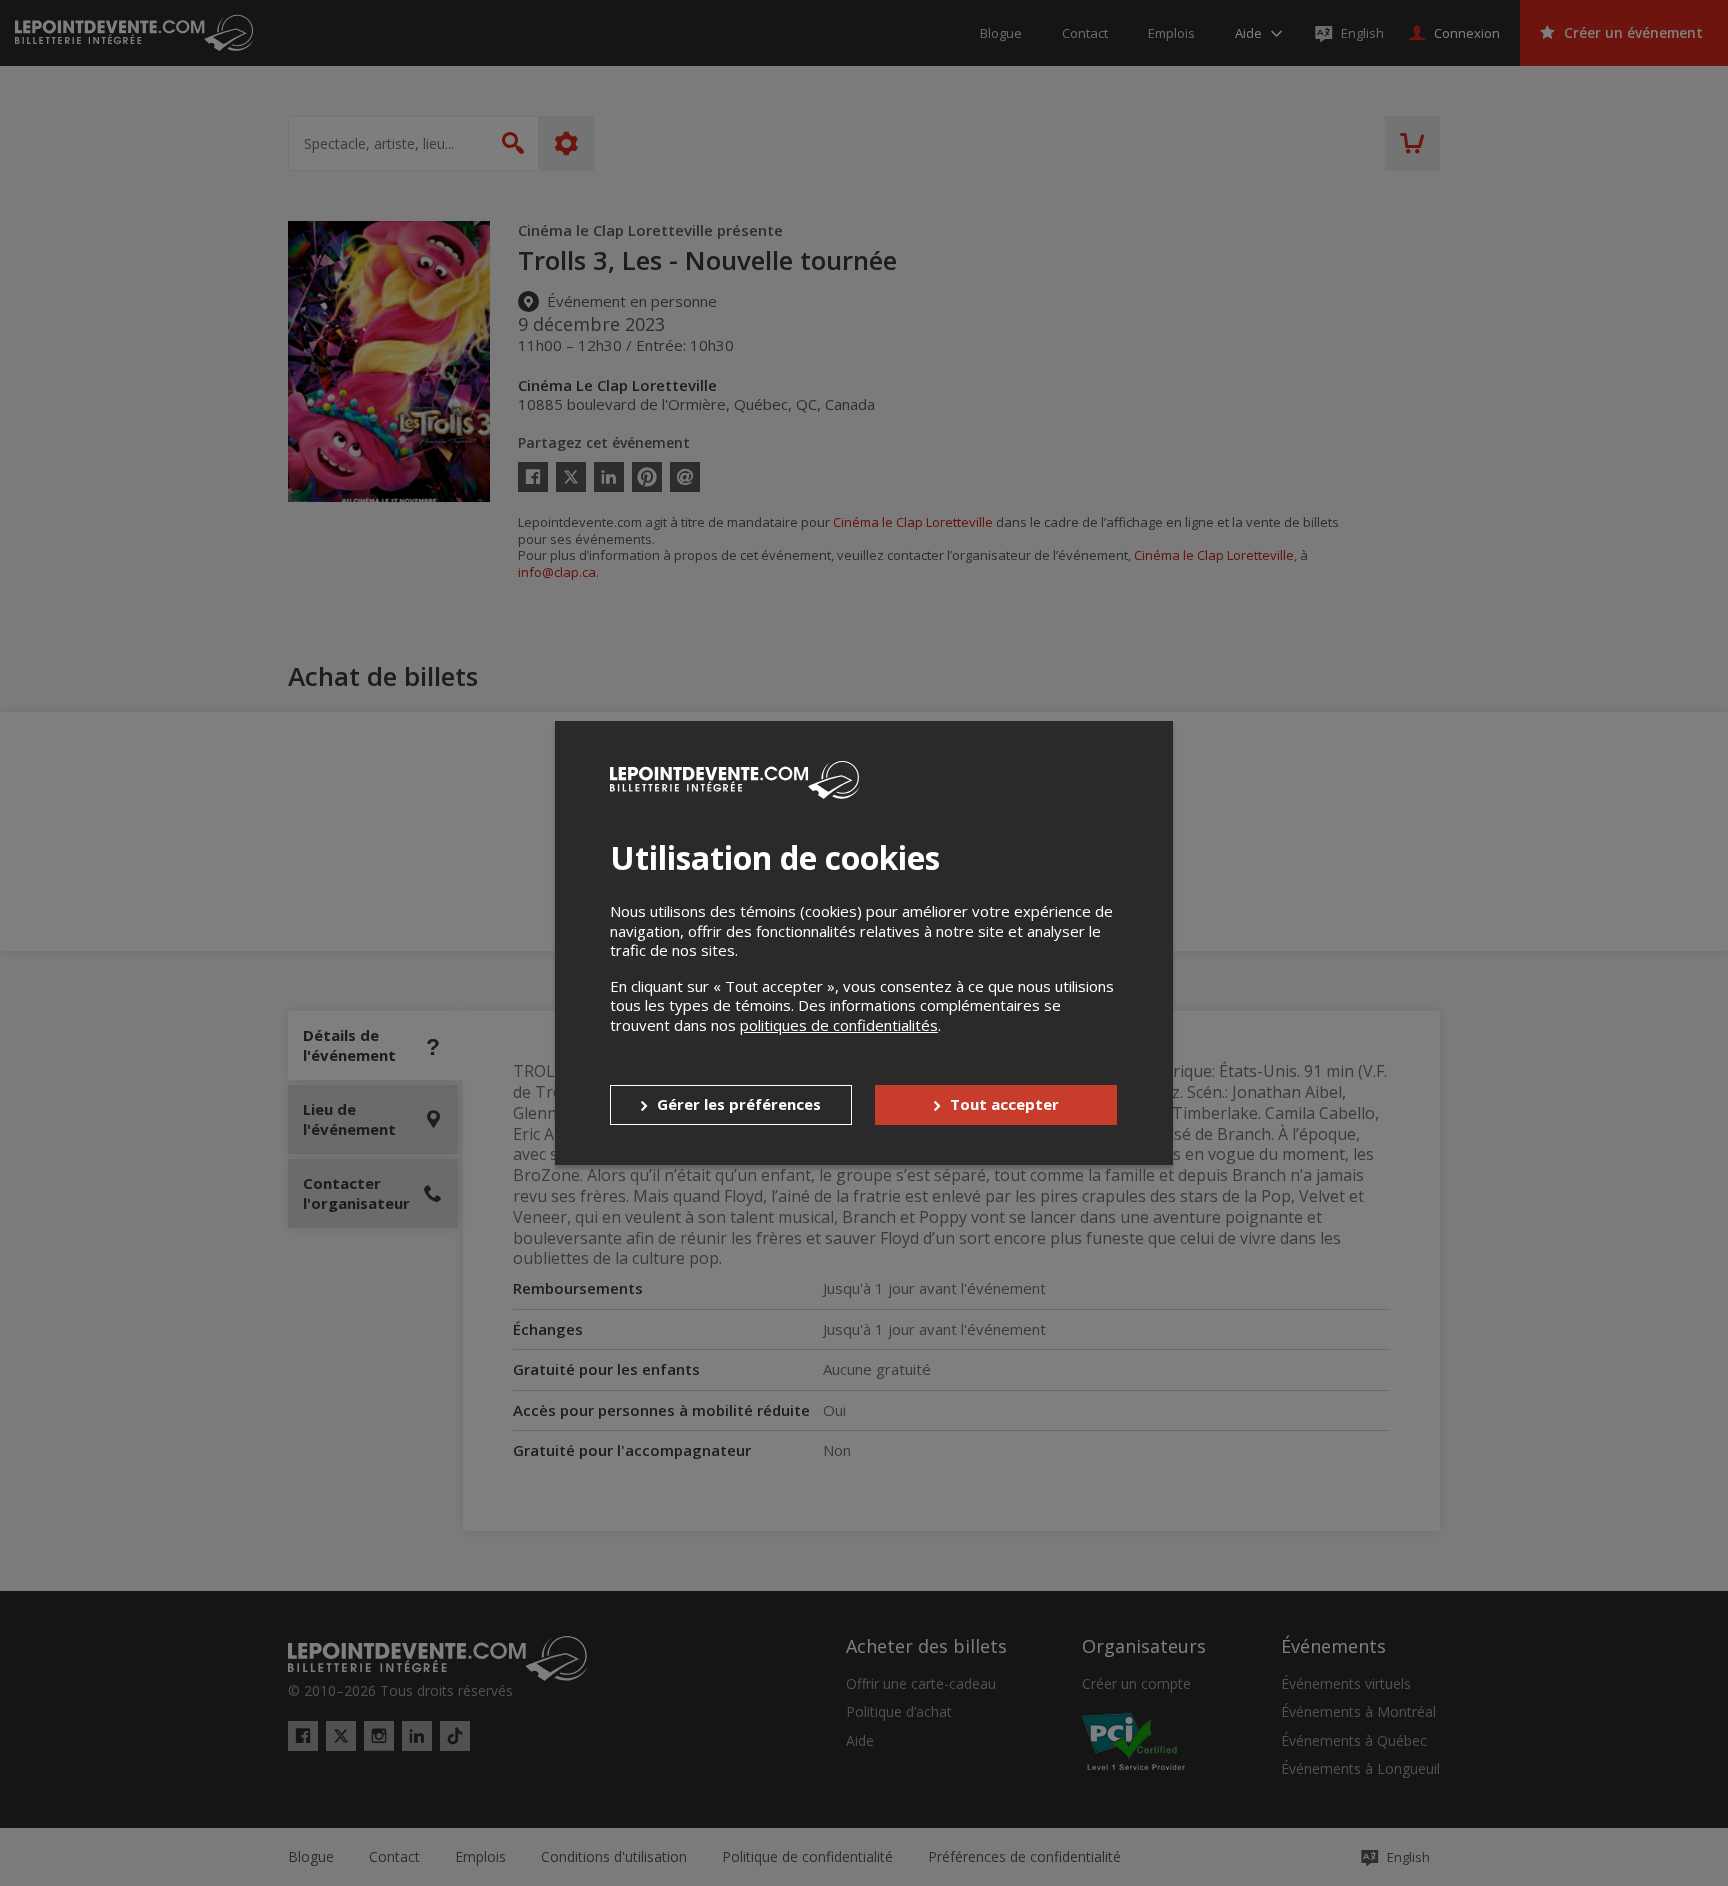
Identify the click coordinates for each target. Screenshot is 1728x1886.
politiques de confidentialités (839, 1025)
